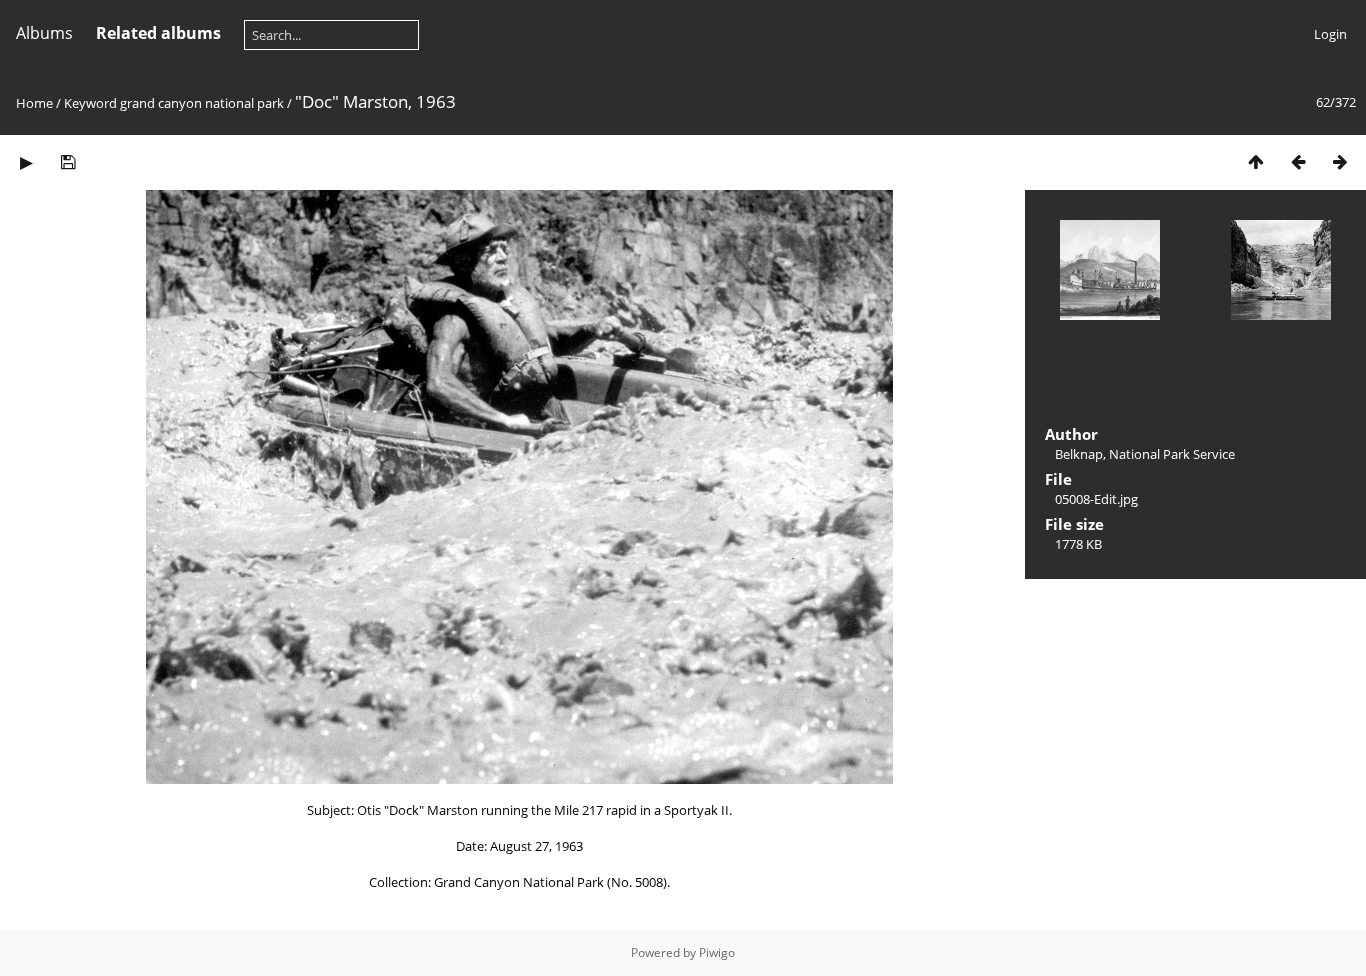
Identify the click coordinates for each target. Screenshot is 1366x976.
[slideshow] (26, 161)
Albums (44, 33)
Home (34, 103)
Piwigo (717, 952)
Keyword (90, 103)
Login (1330, 34)
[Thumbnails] (1256, 161)
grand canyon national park (202, 103)
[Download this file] (68, 161)
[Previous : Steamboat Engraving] (1298, 161)
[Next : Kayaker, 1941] (1340, 161)
